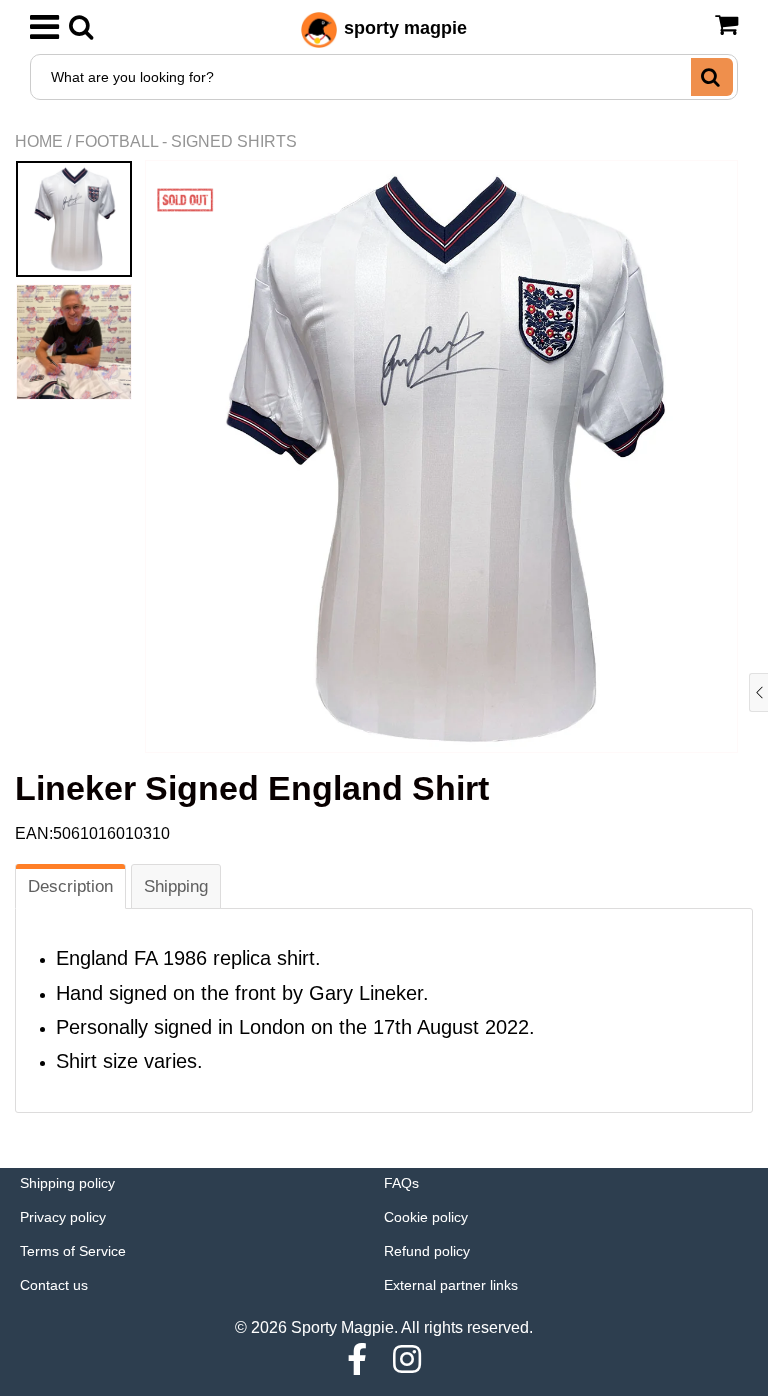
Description (70, 886)
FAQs (401, 1183)
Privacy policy (63, 1217)
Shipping (176, 886)
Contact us (54, 1285)
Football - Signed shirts (186, 141)
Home (39, 141)
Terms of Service (73, 1251)
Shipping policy (67, 1183)
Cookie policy (426, 1217)
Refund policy (427, 1251)
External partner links (451, 1285)
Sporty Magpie (342, 1327)
